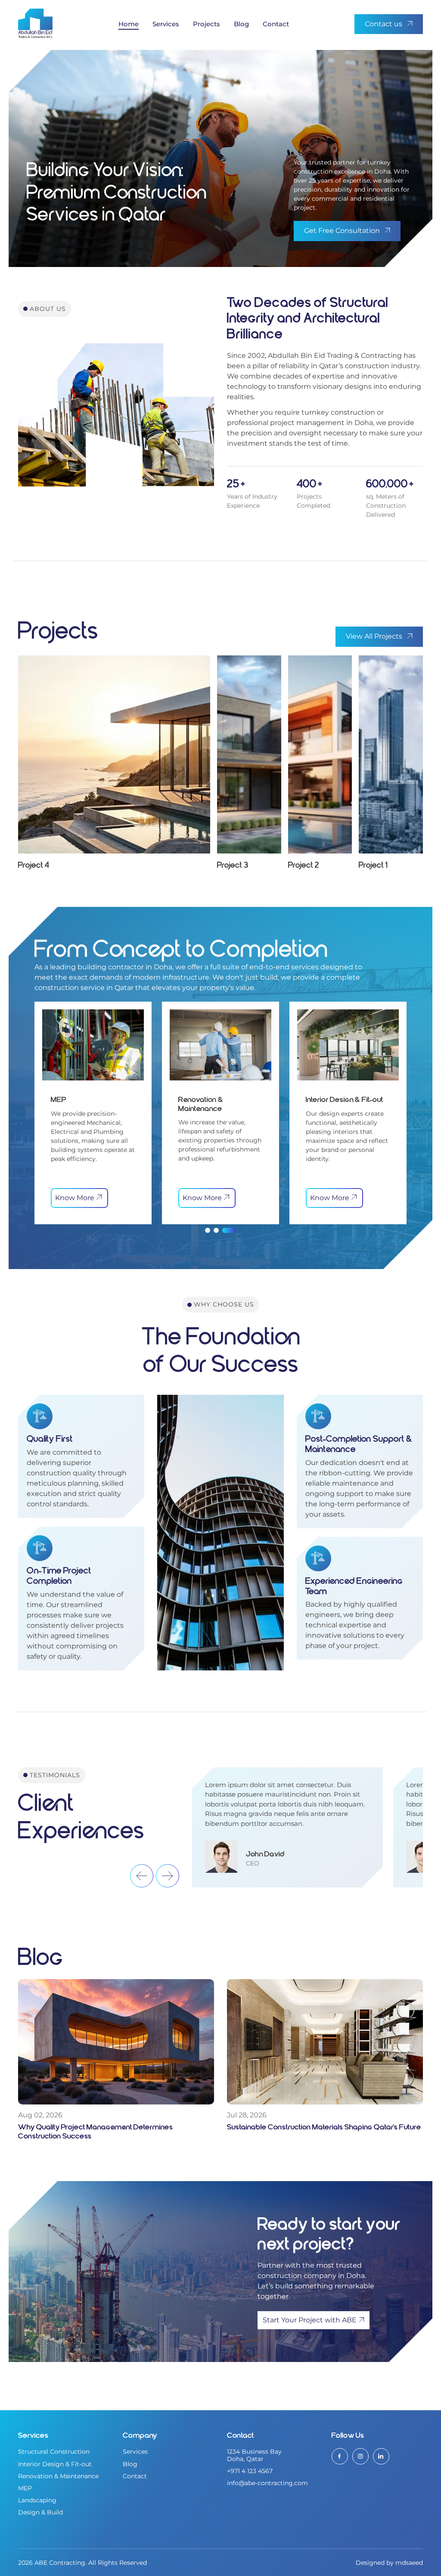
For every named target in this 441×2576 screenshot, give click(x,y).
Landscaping (37, 2500)
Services (166, 24)
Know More (75, 1198)
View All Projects (374, 636)
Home (129, 24)
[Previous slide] (142, 1876)
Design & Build (40, 2512)
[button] (212, 1230)
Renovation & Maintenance (58, 2476)
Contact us (384, 24)
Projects (207, 24)
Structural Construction (54, 2452)
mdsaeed (409, 2563)
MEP (25, 2488)
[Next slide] (168, 1876)
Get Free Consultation (342, 231)
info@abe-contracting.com (267, 2483)
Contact (276, 24)
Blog (241, 24)
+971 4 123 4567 (250, 2471)
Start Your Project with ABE (310, 2320)
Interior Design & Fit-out (55, 2464)
